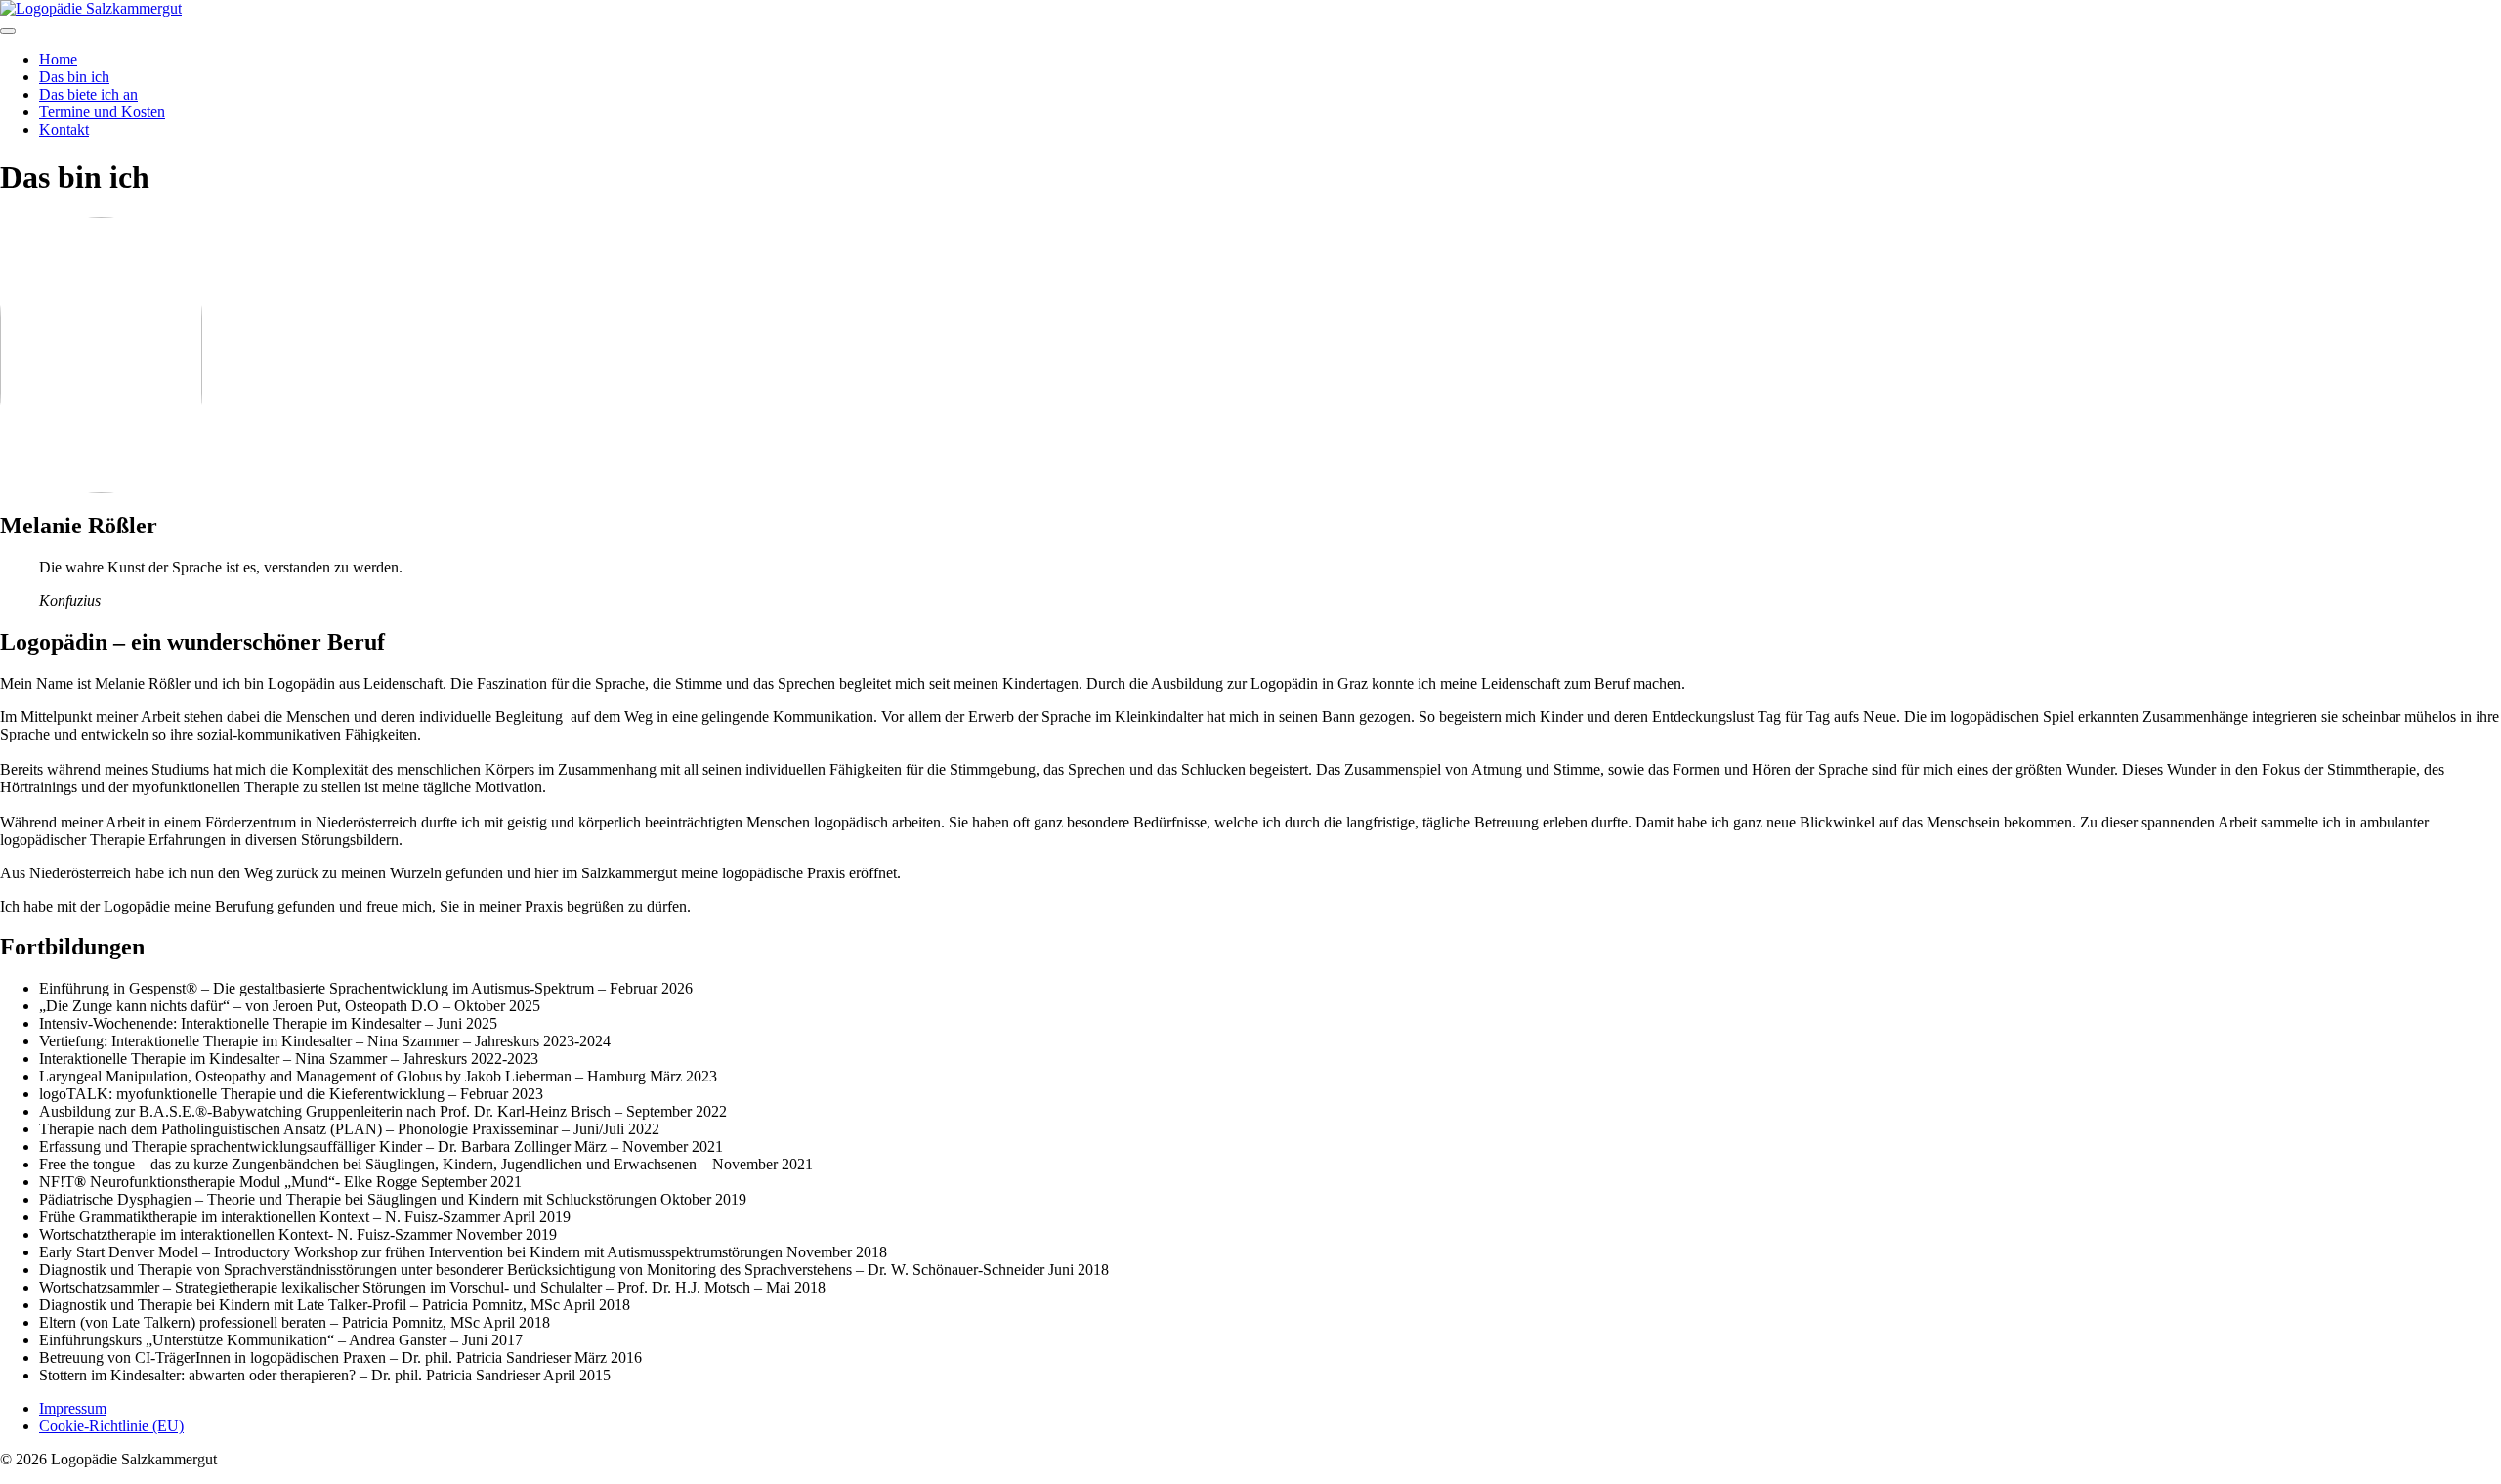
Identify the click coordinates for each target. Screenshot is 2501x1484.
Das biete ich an (88, 94)
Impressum (73, 1408)
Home (58, 59)
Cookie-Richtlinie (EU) (111, 1426)
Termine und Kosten (102, 112)
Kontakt (64, 129)
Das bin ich (74, 77)
